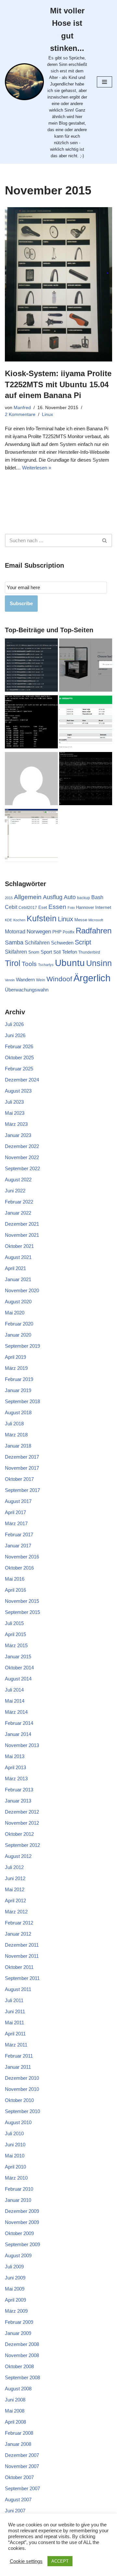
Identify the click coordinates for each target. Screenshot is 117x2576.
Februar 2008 (19, 2433)
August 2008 (18, 2389)
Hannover (85, 907)
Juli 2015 (14, 1623)
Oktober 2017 (19, 1479)
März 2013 (16, 1779)
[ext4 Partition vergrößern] (31, 723)
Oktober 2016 (19, 1568)
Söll (57, 952)
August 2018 (18, 1412)
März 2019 (16, 1368)
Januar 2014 (18, 1734)
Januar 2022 (18, 1213)
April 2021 (15, 1268)
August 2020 (18, 1302)
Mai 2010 (15, 2156)
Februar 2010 (19, 2189)
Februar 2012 (19, 1923)
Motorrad (15, 932)
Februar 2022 (19, 1202)
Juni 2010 (15, 2145)
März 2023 (16, 1124)
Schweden (62, 943)
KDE (8, 920)
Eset (43, 907)
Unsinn (99, 963)
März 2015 (16, 1645)
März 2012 (16, 1912)
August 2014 (18, 1679)
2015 (9, 898)
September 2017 (22, 1490)
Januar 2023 (18, 1135)
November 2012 (22, 1823)
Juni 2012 (15, 1878)
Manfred (22, 408)
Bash (97, 897)
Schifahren (37, 943)
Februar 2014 (19, 1723)
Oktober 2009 (19, 2233)
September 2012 (22, 1845)
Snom (34, 952)
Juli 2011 (14, 2000)
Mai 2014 (15, 1701)
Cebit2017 (28, 908)
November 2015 (22, 1601)
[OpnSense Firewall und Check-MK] (31, 666)
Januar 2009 (18, 2333)
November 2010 (22, 2089)
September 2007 (22, 2488)
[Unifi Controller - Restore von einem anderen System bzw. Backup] (86, 666)
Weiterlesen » (37, 468)
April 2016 (15, 1590)
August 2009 (18, 2255)
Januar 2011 (18, 2067)
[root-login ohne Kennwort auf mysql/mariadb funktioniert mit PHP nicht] (86, 780)
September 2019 (22, 1346)
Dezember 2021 (22, 1224)
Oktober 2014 (19, 1668)
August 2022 (18, 1180)
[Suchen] (105, 540)
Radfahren (94, 931)
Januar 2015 (18, 1656)
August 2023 (18, 1091)
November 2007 (22, 2466)
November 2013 (22, 1745)
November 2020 (22, 1290)
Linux (47, 414)
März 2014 (16, 1712)
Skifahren (16, 952)
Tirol (13, 963)
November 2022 (22, 1157)
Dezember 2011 (22, 1945)
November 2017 (22, 1468)
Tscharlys (46, 965)
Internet (103, 907)
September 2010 (22, 2111)
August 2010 (18, 2122)
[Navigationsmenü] (104, 82)
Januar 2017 (18, 1546)
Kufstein (42, 919)
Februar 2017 (19, 1534)
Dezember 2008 (22, 2344)
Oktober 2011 (19, 1967)
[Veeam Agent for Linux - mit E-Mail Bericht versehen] (86, 723)
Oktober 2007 (19, 2477)
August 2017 (18, 1501)
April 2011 (15, 2034)
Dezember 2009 (22, 2211)
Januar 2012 (18, 1934)
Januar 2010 (18, 2200)
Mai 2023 (15, 1113)
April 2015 (15, 1634)
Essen (57, 907)
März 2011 (16, 2045)
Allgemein (28, 897)
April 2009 (15, 2300)
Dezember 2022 (22, 1146)
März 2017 (16, 1523)
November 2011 (22, 1956)
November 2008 (22, 2355)
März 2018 (16, 1435)
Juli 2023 (14, 1102)
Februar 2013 (19, 1790)
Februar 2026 (19, 1046)
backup (84, 898)
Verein (10, 980)
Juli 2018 (14, 1424)
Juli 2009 (14, 2267)
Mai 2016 (15, 1579)
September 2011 (22, 1978)
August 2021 (18, 1257)
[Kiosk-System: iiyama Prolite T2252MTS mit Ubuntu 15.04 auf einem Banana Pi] (58, 284)
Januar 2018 (18, 1446)
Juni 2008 (15, 2400)
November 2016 (22, 1557)
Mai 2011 (14, 2023)
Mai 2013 (15, 1756)
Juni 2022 (15, 1191)
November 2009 (22, 2222)
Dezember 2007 (22, 2455)
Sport (46, 952)
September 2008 (22, 2377)
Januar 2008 (18, 2444)
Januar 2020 (18, 1335)
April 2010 (15, 2167)
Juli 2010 (14, 2133)
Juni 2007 (15, 2511)
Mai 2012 (15, 1889)
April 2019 (15, 1357)
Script (83, 942)
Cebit (11, 907)
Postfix (69, 932)
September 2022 (22, 1168)
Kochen (19, 920)
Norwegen (39, 931)
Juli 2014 (14, 1690)
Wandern (25, 980)
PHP (57, 932)
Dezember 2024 (22, 1080)
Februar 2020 (19, 1324)
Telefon (70, 952)
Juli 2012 (14, 1867)
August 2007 (18, 2499)
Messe (81, 920)
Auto (70, 897)
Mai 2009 (15, 2289)
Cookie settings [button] (26, 2561)
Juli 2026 (14, 1024)
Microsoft (96, 920)
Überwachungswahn (27, 990)
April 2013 (15, 1767)
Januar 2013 (18, 1801)
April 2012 (15, 1901)
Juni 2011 (15, 2011)
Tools (29, 964)
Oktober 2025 (19, 1058)
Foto (71, 908)
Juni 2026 (15, 1035)
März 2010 (16, 2178)
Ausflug (53, 897)
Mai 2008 (15, 2411)
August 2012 (18, 1856)
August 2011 (18, 1989)
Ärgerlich (92, 978)
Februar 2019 (19, 1379)
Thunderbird (89, 952)
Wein (41, 980)
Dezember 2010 (22, 2078)
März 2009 (16, 2311)
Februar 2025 (19, 1069)
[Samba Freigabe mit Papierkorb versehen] (31, 836)
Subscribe (21, 603)
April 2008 (15, 2422)
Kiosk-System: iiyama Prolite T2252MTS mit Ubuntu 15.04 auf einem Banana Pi (58, 384)
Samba (14, 943)
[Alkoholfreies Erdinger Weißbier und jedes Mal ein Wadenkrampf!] (31, 780)
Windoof (59, 979)
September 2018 (22, 1401)
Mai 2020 (15, 1313)
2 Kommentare (20, 414)
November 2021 (22, 1235)
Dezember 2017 (22, 1457)
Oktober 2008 (19, 2366)
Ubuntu (70, 963)
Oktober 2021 (19, 1246)
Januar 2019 (18, 1390)
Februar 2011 (19, 2056)
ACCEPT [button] (60, 2561)
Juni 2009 (15, 2278)
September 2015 (22, 1612)
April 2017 (15, 1512)
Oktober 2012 (19, 1834)
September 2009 (22, 2244)
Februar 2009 (19, 2322)
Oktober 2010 (19, 2100)
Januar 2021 (18, 1279)
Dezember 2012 (22, 1812)
